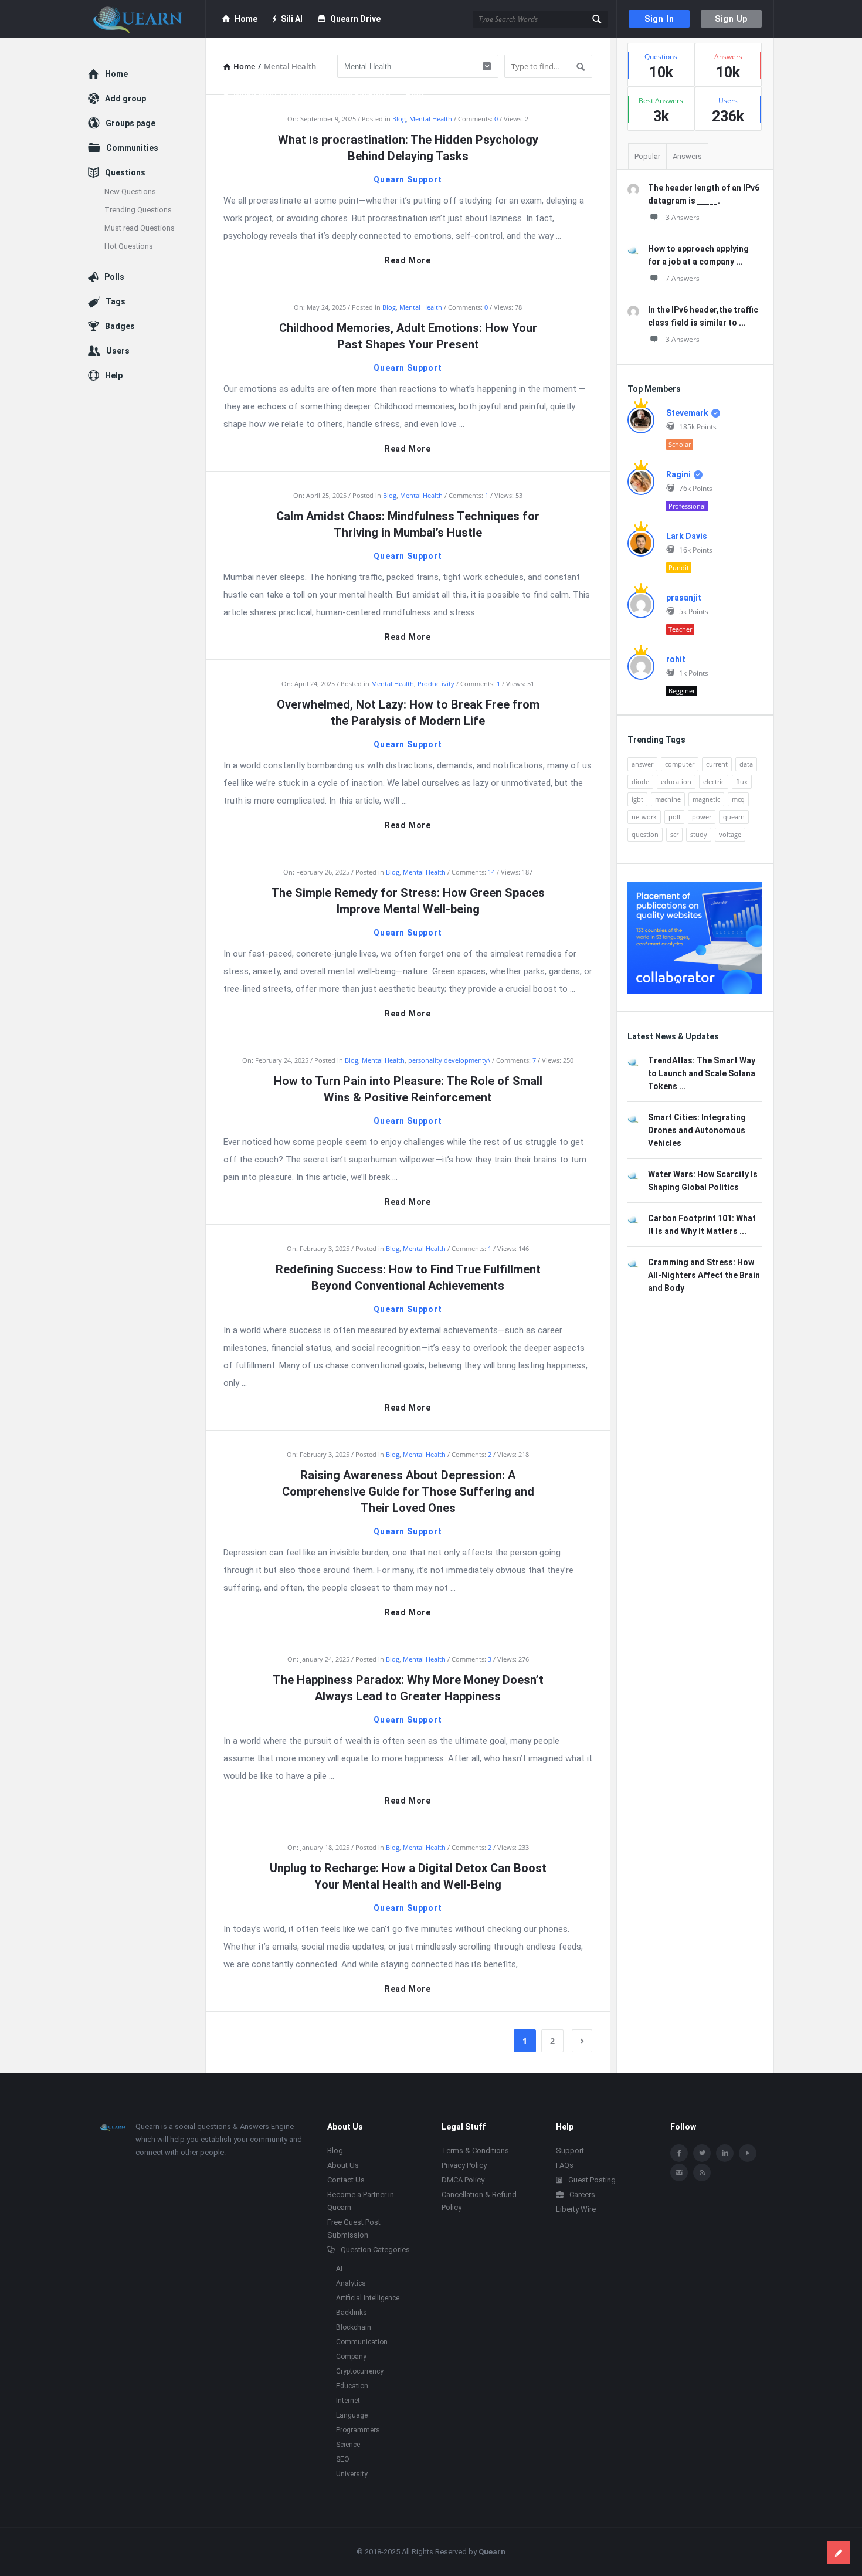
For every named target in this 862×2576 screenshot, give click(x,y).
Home (246, 19)
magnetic (706, 799)
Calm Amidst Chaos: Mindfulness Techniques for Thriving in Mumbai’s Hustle (408, 524)
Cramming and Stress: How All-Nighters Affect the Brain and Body (704, 1275)
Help (114, 375)
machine (668, 799)
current (717, 764)
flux (742, 782)
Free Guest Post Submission (278, 133)
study (699, 834)
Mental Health (431, 119)
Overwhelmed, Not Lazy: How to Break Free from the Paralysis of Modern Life (408, 713)
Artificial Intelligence (368, 2298)
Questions (125, 172)
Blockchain (354, 2327)
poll (674, 817)
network (644, 817)
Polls (114, 277)
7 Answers (683, 278)
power (702, 817)
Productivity (436, 684)
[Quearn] (147, 19)
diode (640, 782)
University (352, 2474)
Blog (415, 95)
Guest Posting (592, 2180)
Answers (687, 156)
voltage (730, 834)
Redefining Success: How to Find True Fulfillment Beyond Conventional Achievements (408, 1277)
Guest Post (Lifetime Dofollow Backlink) (312, 95)
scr (674, 834)
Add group (125, 99)
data (746, 764)
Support (570, 2150)
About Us (343, 2165)
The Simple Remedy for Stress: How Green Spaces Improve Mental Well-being (408, 901)
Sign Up (732, 19)
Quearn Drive (355, 19)
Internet (348, 2401)
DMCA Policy (463, 2180)
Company (351, 2357)
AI (339, 2269)
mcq (738, 799)
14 (492, 872)
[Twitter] (702, 2153)
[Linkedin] (725, 2153)
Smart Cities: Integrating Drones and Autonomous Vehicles (697, 1130)
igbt (637, 799)
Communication (362, 2342)
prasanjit (684, 598)
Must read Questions (140, 228)
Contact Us (346, 2180)
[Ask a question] (839, 2553)
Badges (120, 326)
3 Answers (683, 217)
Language (352, 2415)
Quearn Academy (266, 57)
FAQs (565, 2165)
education (676, 782)
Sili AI (292, 19)
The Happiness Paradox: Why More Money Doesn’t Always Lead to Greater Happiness (408, 1688)
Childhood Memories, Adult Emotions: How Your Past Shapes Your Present (408, 336)
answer (642, 764)
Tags (116, 301)
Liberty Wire (576, 2209)
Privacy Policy (464, 2165)
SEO (343, 2459)
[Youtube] (748, 2153)
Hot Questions (129, 246)
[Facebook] (679, 2153)
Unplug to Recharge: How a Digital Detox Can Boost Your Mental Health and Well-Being (408, 1876)
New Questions (130, 191)
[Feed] (702, 2172)
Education (352, 2386)
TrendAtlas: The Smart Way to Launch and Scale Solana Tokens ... (702, 1073)
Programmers (358, 2430)
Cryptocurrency (360, 2371)
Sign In (659, 19)
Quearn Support (408, 179)
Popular (647, 156)
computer (680, 764)
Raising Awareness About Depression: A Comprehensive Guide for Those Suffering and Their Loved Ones (408, 1492)
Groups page (130, 123)
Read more (408, 261)
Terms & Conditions (475, 2150)
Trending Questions (138, 210)
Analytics (351, 2283)
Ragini (678, 474)
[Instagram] (679, 2172)
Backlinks (352, 2313)
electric (714, 782)
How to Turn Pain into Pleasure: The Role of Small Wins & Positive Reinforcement (408, 1089)
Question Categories (375, 2250)
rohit (676, 659)
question (645, 834)
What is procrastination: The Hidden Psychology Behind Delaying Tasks (408, 148)
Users (118, 351)
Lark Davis (687, 536)
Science (348, 2445)
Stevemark (687, 413)
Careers (582, 2194)
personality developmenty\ (449, 1060)
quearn (734, 817)
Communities (132, 148)
